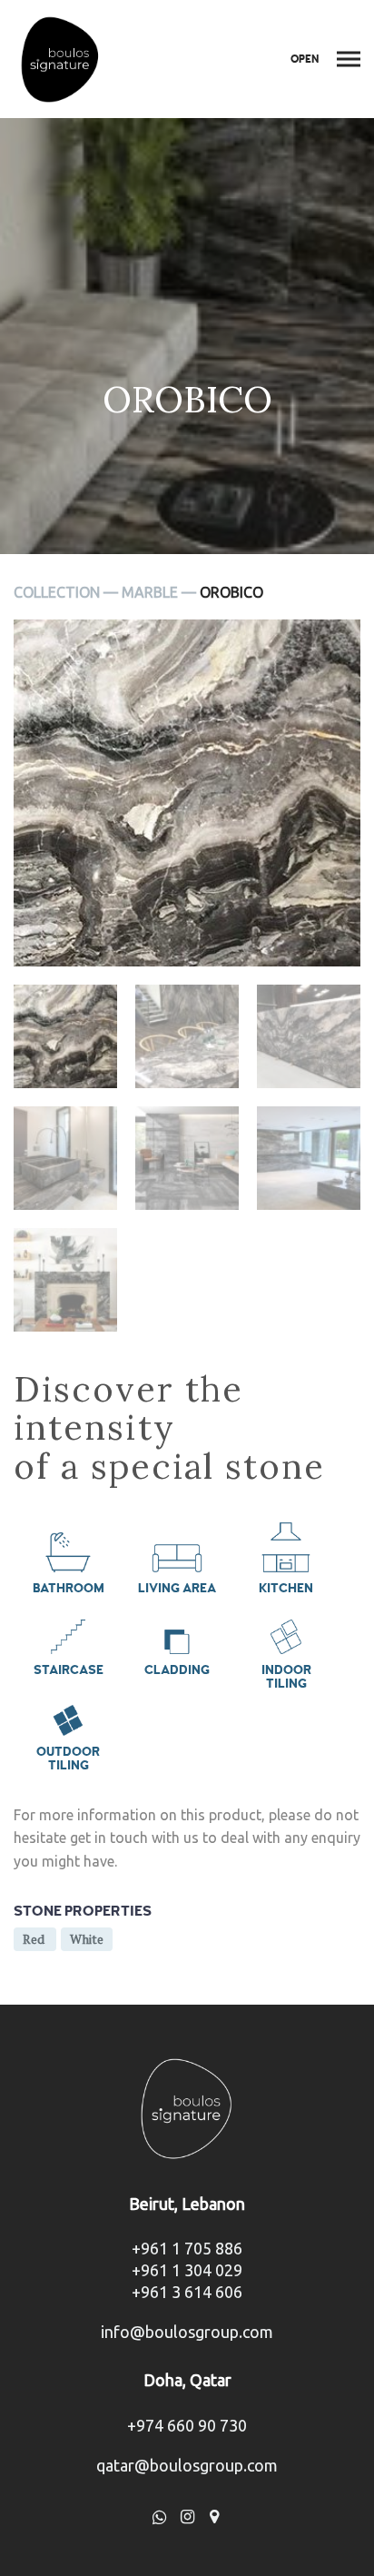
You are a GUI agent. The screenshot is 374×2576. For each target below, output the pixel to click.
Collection (57, 592)
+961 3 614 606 (187, 2292)
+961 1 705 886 (187, 2248)
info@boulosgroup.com (187, 2332)
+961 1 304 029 (187, 2270)
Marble (150, 592)
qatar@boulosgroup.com (187, 2465)
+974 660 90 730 (187, 2425)
